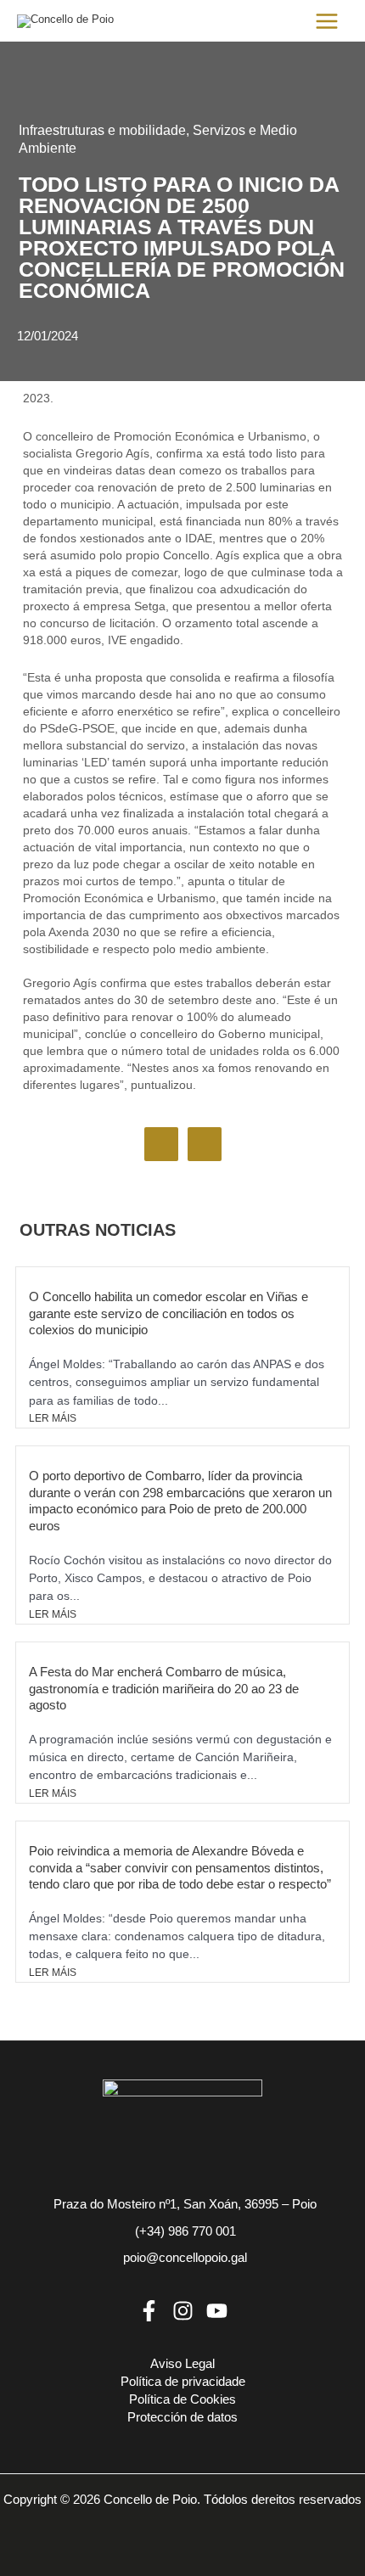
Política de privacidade (183, 2382)
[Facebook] (149, 2311)
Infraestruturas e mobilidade (102, 130)
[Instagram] (183, 2311)
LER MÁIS (53, 1418)
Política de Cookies (182, 2399)
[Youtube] (217, 2311)
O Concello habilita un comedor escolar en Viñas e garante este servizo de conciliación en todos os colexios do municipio (168, 1313)
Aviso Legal (182, 2364)
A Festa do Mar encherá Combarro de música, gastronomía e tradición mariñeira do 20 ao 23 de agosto (164, 1689)
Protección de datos (182, 2417)
